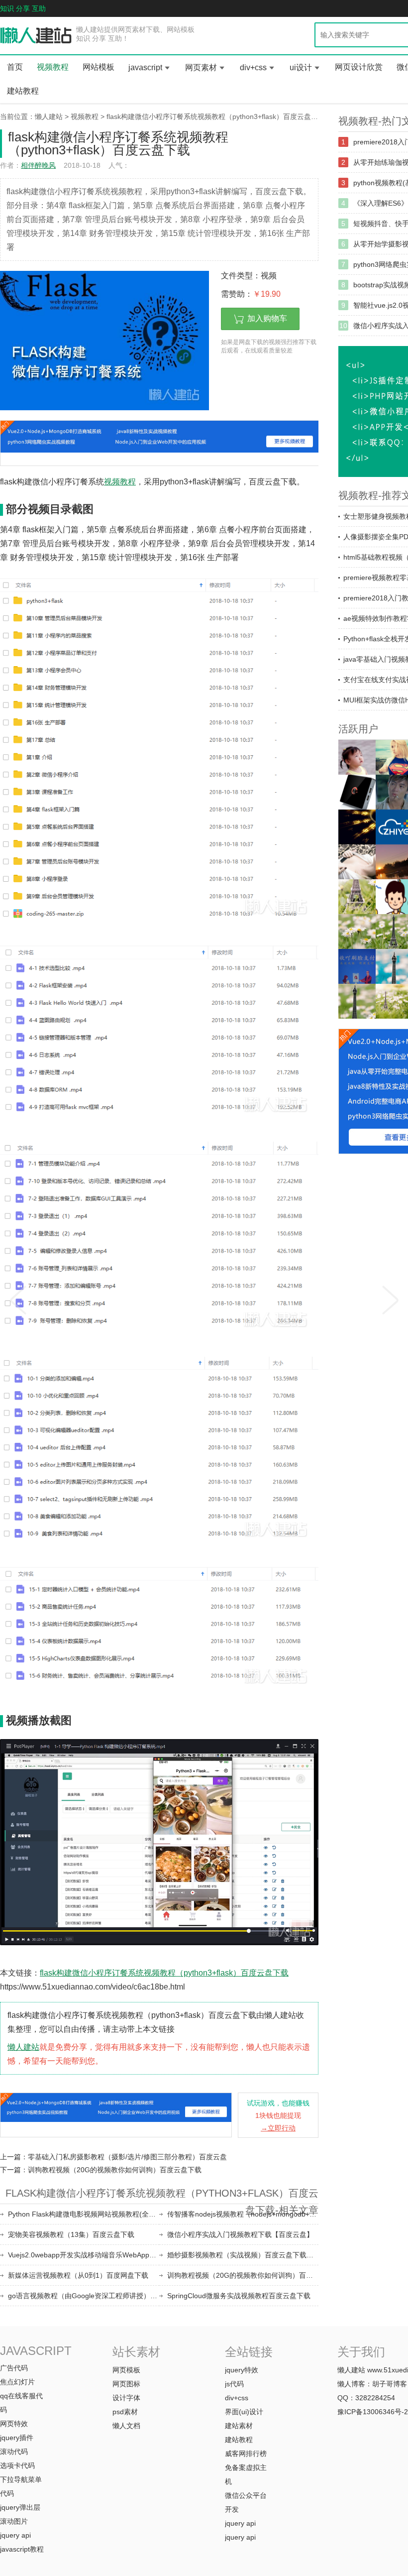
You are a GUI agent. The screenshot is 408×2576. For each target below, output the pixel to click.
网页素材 (201, 67)
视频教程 (53, 67)
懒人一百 (36, 36)
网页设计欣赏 (359, 67)
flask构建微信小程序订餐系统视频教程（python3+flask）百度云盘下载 (216, 117)
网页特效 (14, 2424)
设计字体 (126, 2398)
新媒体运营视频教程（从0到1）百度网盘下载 (78, 2275)
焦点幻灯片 (17, 2382)
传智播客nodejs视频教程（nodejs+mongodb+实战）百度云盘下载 (243, 2214)
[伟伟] (357, 897)
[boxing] (357, 1001)
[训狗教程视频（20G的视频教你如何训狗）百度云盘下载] (391, 1297)
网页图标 (126, 2384)
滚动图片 (14, 2521)
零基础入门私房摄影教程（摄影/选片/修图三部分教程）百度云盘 (127, 2157)
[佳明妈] (357, 757)
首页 (15, 67)
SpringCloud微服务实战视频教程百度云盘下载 (239, 2296)
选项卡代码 (17, 2465)
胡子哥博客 (390, 2384)
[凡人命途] (357, 827)
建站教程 (23, 91)
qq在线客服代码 (21, 2403)
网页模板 (126, 2370)
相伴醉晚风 (38, 165)
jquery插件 (17, 2438)
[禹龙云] (357, 792)
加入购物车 (267, 318)
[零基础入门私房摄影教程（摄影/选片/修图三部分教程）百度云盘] (17, 1297)
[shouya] (357, 966)
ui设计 (301, 67)
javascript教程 (22, 2549)
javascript (145, 67)
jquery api (15, 2535)
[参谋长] (357, 862)
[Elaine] (357, 932)
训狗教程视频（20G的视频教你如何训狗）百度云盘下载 (115, 2170)
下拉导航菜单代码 (21, 2486)
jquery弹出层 (20, 2507)
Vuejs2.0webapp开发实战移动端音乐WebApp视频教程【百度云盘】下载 (84, 2255)
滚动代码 (14, 2452)
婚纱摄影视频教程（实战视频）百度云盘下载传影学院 (243, 2255)
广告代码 (14, 2368)
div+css (253, 67)
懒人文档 (126, 2426)
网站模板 (99, 67)
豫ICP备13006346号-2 (373, 2412)
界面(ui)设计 (244, 2412)
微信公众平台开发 (246, 2502)
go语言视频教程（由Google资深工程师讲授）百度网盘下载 (84, 2296)
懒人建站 (49, 117)
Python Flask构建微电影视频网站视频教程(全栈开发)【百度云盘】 (84, 2214)
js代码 (234, 2384)
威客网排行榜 (246, 2454)
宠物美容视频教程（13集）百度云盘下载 (71, 2234)
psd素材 (125, 2412)
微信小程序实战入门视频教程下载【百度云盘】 (240, 2234)
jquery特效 (242, 2370)
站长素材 (136, 2352)
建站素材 (239, 2426)
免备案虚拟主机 (246, 2474)
